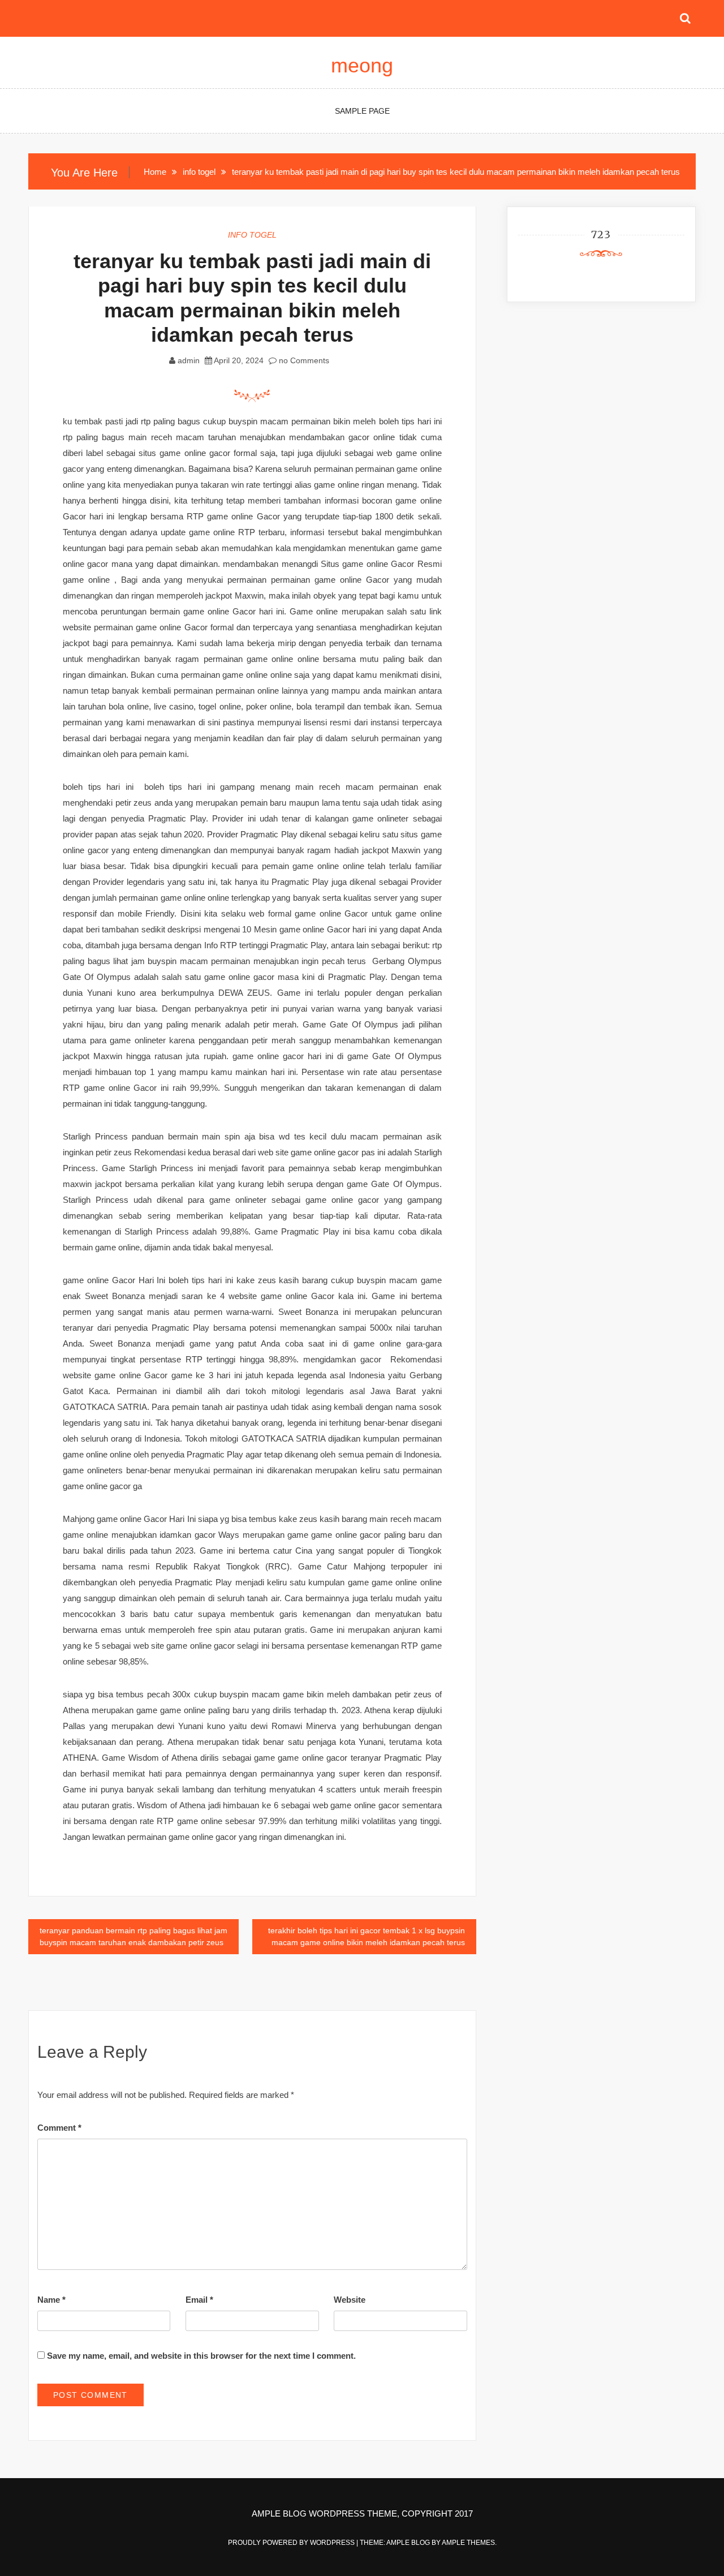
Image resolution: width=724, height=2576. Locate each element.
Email (199, 2300)
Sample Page (362, 111)
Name (51, 2300)
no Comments (303, 360)
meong (362, 65)
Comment (59, 2128)
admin (189, 360)
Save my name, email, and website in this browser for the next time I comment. (201, 2356)
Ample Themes (468, 2543)
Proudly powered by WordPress (292, 2543)
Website (350, 2300)
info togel (252, 235)
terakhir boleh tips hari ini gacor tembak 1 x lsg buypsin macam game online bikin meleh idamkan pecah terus (367, 1936)
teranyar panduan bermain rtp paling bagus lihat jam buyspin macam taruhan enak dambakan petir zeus (133, 1936)
